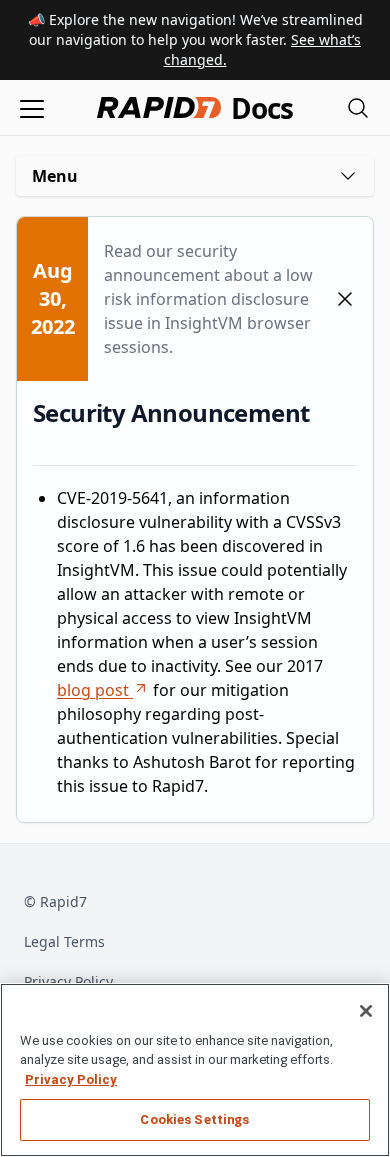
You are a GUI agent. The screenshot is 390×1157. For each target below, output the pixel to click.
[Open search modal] (358, 107)
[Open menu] (32, 107)
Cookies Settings (194, 1119)
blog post (93, 690)
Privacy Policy (68, 981)
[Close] (366, 1011)
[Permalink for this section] (324, 412)
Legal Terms (64, 941)
